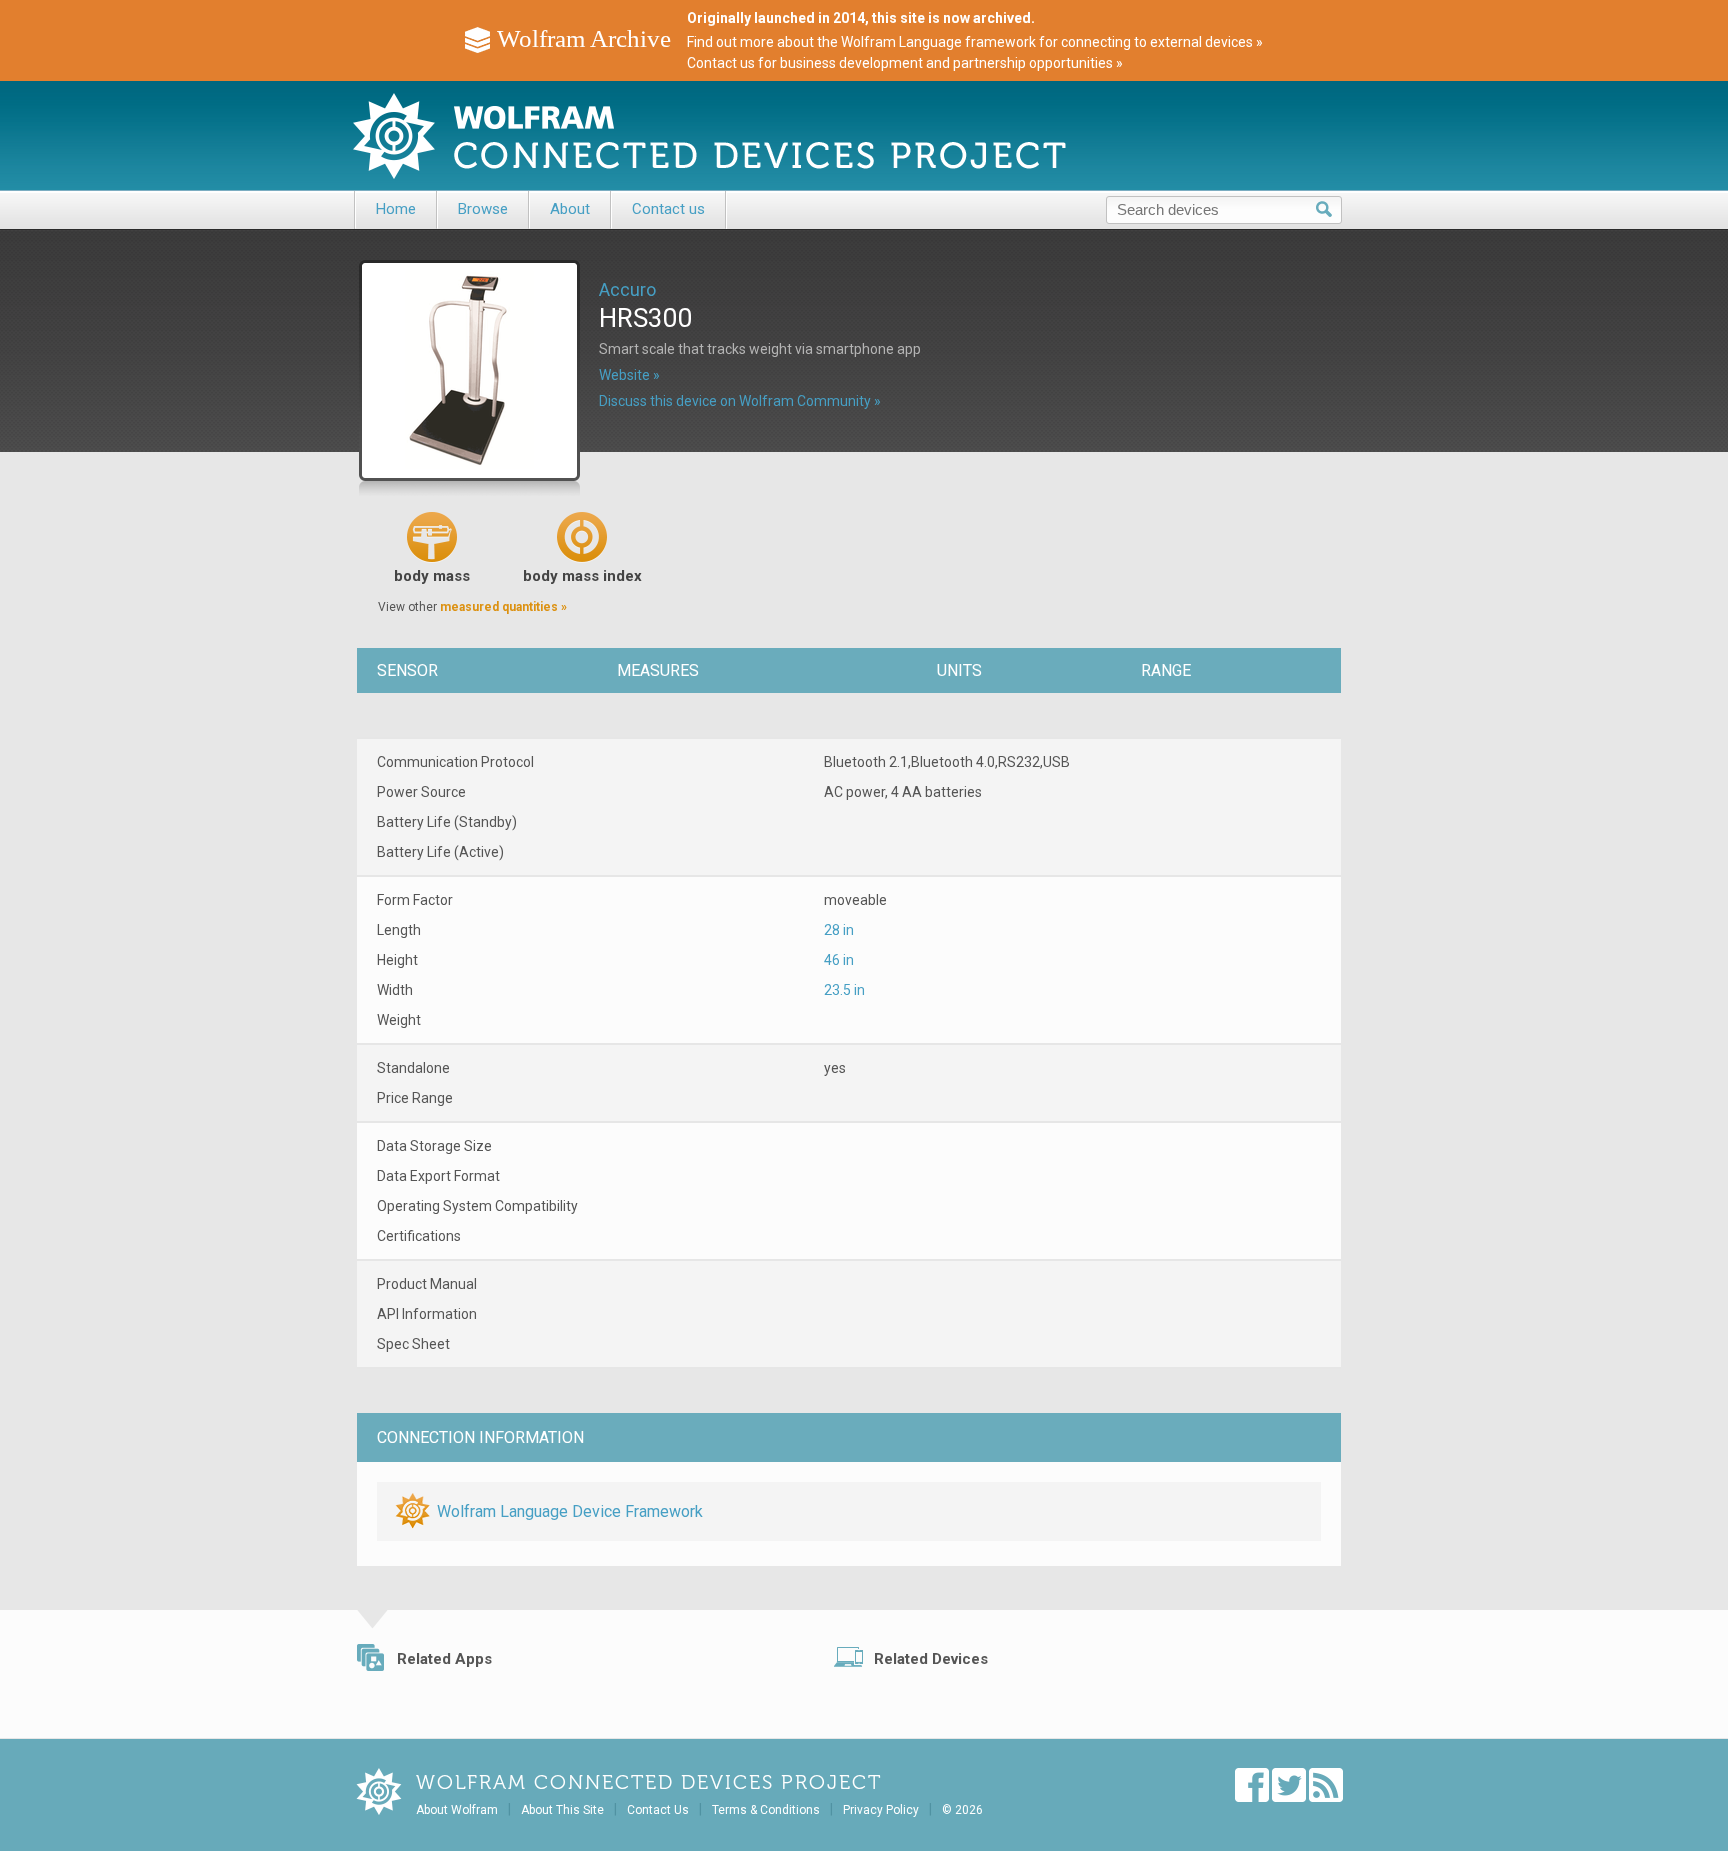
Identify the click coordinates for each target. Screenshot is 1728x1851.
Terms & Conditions (766, 1810)
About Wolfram (457, 1810)
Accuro (627, 289)
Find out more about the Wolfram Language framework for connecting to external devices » (975, 42)
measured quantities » (503, 607)
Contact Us (658, 1810)
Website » (629, 375)
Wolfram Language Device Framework (570, 1511)
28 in (839, 930)
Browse (483, 209)
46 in (839, 960)
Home (396, 209)
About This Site (562, 1810)
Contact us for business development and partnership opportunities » (905, 63)
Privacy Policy (881, 1810)
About (570, 209)
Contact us (668, 209)
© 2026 (962, 1810)
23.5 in (844, 990)
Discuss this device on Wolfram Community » (740, 401)
